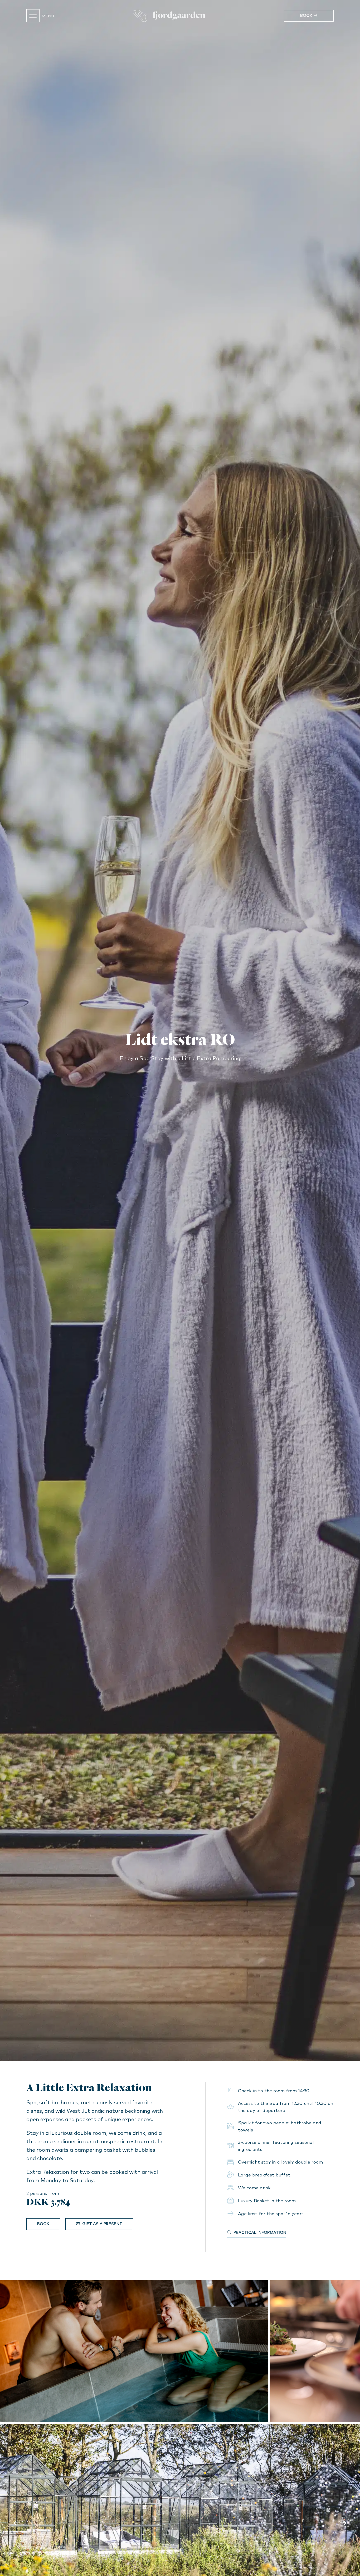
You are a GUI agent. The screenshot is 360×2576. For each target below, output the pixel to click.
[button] (17, 2523)
